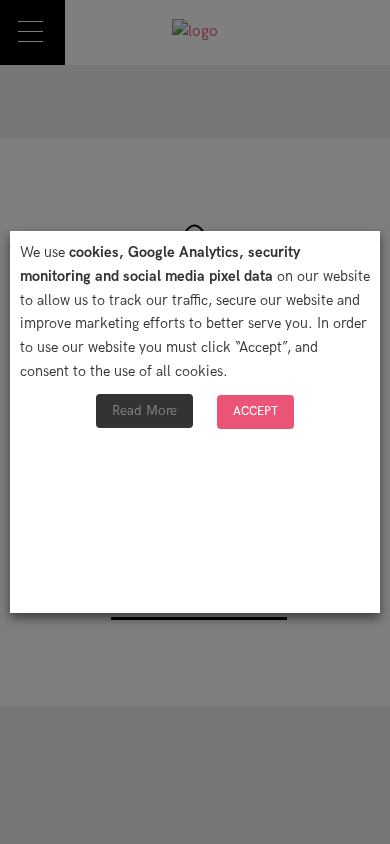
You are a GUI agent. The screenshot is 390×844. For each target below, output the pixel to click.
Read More (144, 410)
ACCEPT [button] (255, 411)
